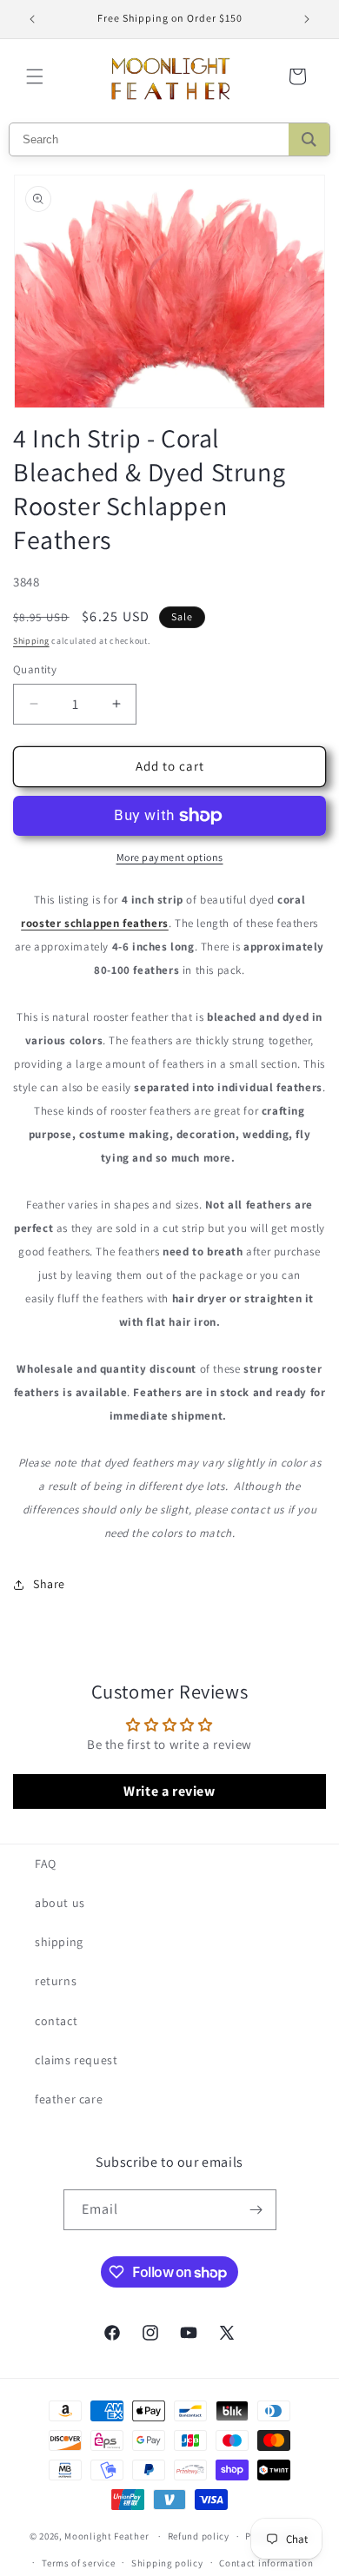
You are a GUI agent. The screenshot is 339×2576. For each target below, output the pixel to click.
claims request (76, 2060)
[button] (35, 76)
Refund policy (199, 2536)
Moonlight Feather (106, 2536)
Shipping (31, 641)
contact (56, 2021)
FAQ (46, 1864)
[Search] (309, 139)
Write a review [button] (169, 1791)
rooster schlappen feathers (95, 923)
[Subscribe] (256, 2210)
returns (56, 1981)
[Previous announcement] (32, 19)
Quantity (35, 669)
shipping (59, 1942)
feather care (69, 2099)
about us (60, 1903)
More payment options (170, 857)
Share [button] (49, 1584)
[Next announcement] (307, 19)
